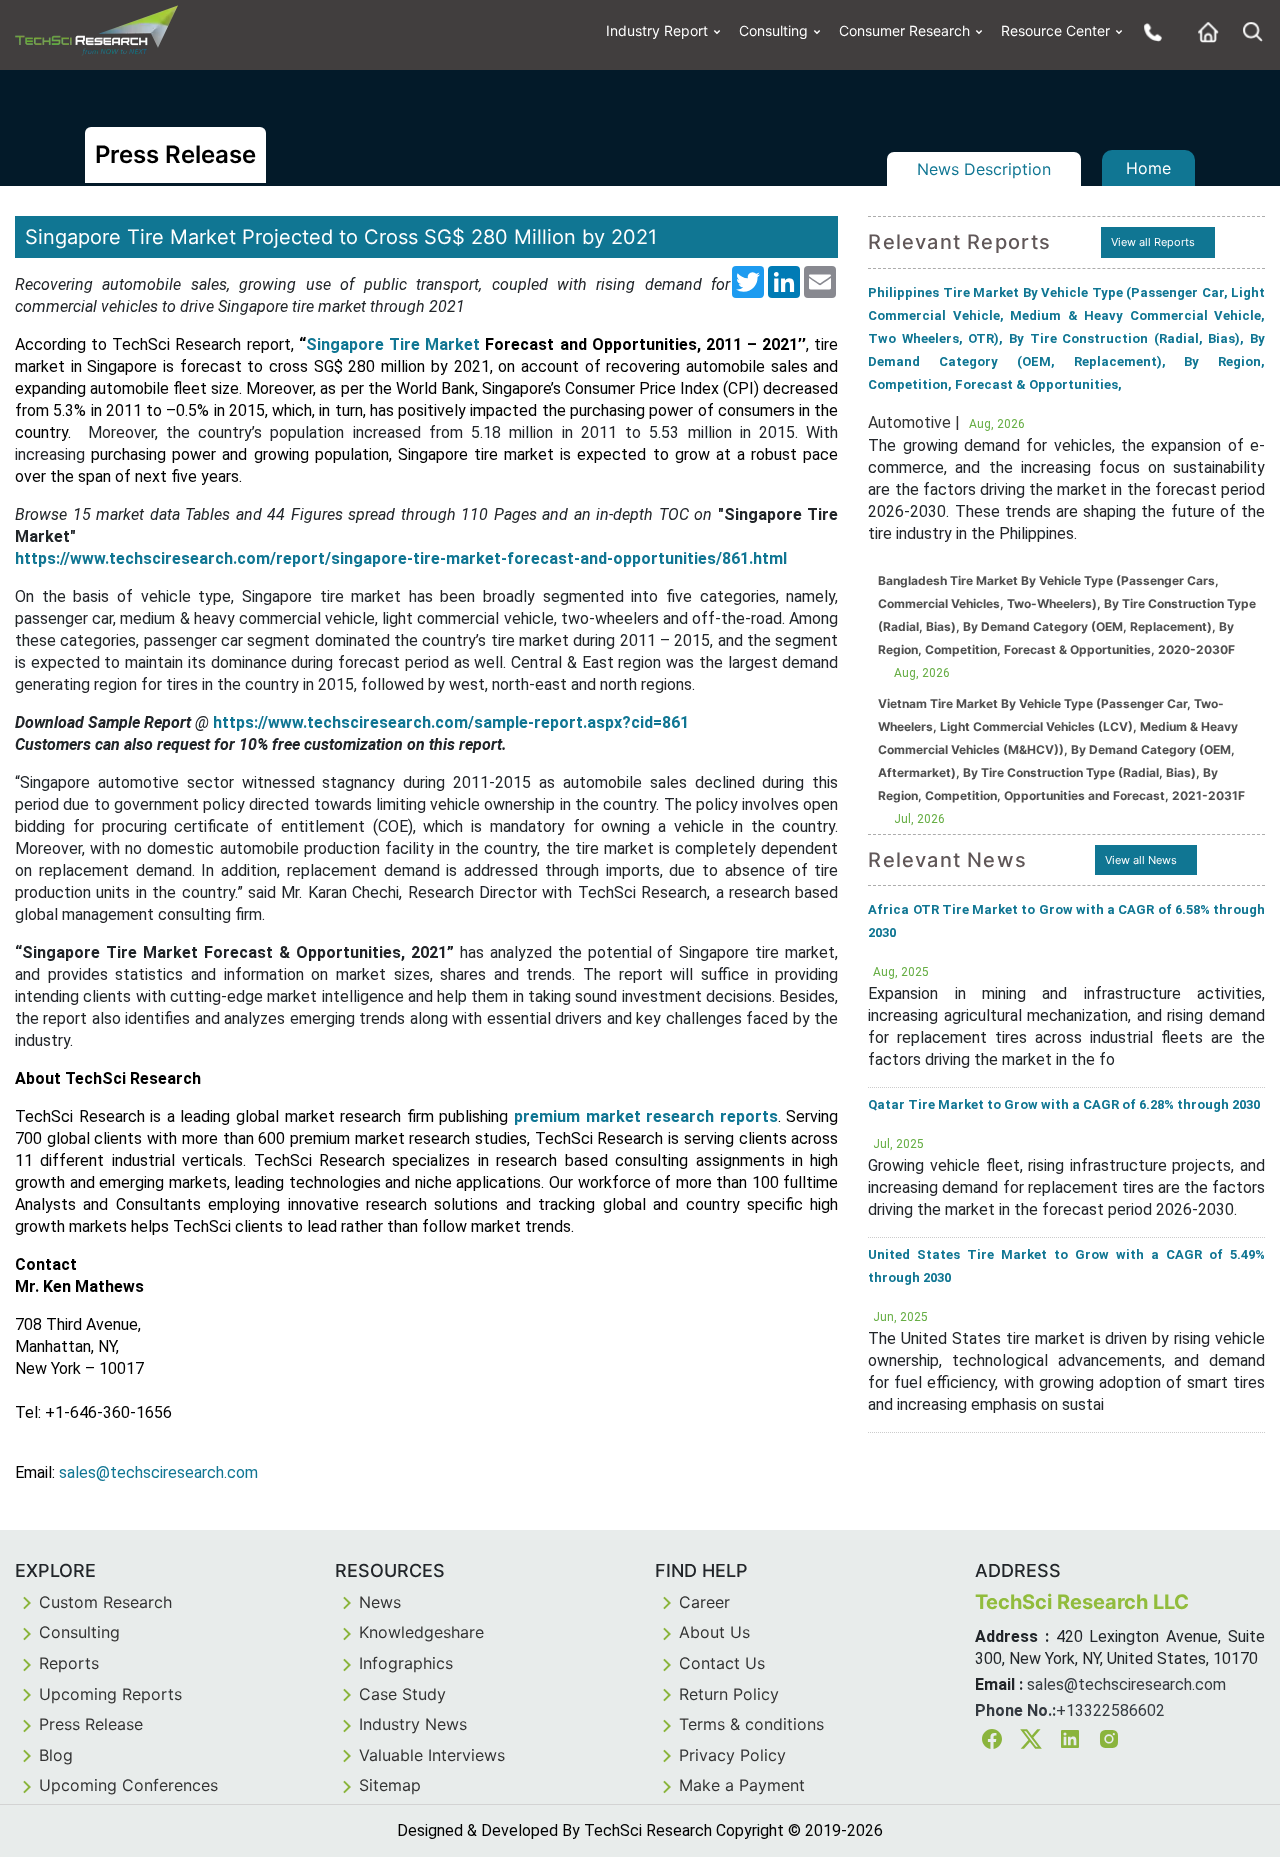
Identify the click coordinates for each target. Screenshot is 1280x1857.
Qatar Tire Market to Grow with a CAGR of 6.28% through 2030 (1064, 1104)
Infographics (406, 1663)
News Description (984, 169)
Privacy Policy (732, 1755)
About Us (714, 1632)
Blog (56, 1755)
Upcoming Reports (110, 1694)
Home (1148, 168)
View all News (1141, 860)
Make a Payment (742, 1785)
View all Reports (1153, 242)
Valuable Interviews (432, 1755)
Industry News (413, 1724)
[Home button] (1203, 31)
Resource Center (1055, 30)
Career (704, 1602)
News (380, 1602)
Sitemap (390, 1785)
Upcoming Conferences (128, 1785)
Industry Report (657, 30)
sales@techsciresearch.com (1126, 1684)
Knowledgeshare (421, 1632)
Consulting (773, 30)
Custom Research (105, 1602)
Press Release (91, 1724)
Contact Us (722, 1663)
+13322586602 (1110, 1710)
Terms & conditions (751, 1724)
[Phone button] (1148, 31)
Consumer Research (904, 30)
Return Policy (729, 1694)
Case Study (402, 1694)
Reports (69, 1663)
